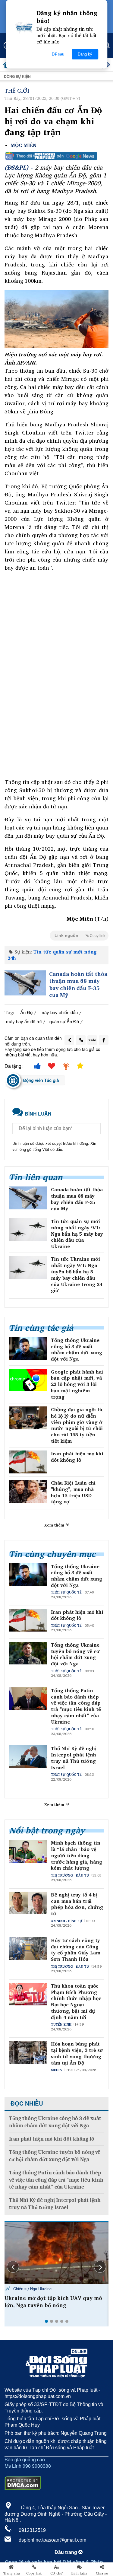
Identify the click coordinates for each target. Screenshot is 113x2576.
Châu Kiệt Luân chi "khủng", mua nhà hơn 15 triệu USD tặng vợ (73, 1492)
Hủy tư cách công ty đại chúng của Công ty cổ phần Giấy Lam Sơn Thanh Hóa (76, 1950)
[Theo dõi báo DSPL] (56, 156)
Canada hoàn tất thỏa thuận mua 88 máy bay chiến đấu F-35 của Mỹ (78, 985)
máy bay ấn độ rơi (24, 1021)
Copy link (34, 2573)
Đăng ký (85, 54)
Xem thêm (55, 1525)
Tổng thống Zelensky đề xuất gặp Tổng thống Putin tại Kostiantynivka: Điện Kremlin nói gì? (54, 2305)
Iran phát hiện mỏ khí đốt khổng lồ (77, 1457)
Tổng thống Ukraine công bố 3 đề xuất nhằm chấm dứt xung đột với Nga (77, 1350)
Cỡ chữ (56, 2573)
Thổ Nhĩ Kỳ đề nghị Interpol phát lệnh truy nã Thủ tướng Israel (74, 1758)
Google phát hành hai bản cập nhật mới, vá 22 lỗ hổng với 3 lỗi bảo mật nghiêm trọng (77, 1384)
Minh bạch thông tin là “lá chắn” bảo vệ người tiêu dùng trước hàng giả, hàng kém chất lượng (77, 1855)
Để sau (58, 54)
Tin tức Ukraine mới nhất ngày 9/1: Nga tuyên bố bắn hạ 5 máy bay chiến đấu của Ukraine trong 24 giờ (77, 1275)
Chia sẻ (102, 2573)
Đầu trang (66, 2552)
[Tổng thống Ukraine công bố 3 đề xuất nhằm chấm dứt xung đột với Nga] (28, 1348)
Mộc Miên (24, 145)
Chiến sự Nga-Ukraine (32, 2289)
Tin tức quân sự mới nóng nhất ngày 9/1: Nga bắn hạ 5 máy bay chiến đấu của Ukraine (77, 1234)
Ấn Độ (26, 1012)
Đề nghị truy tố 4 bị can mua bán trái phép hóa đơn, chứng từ (77, 1904)
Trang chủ (11, 2573)
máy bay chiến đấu (59, 1012)
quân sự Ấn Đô (64, 1021)
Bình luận (79, 2573)
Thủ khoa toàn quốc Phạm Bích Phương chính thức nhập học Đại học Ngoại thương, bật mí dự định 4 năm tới (76, 2002)
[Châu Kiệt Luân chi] (28, 1491)
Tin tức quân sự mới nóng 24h (52, 955)
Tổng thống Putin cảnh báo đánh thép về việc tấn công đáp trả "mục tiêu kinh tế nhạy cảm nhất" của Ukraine (76, 1706)
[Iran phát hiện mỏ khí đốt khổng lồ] (28, 1462)
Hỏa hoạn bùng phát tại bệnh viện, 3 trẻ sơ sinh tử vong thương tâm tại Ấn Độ (77, 2053)
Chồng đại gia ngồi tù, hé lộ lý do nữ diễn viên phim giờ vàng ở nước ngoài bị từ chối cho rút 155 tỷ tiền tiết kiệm (77, 1425)
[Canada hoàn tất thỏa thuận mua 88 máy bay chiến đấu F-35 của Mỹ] (25, 983)
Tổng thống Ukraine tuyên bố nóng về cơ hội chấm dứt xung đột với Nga (75, 1654)
